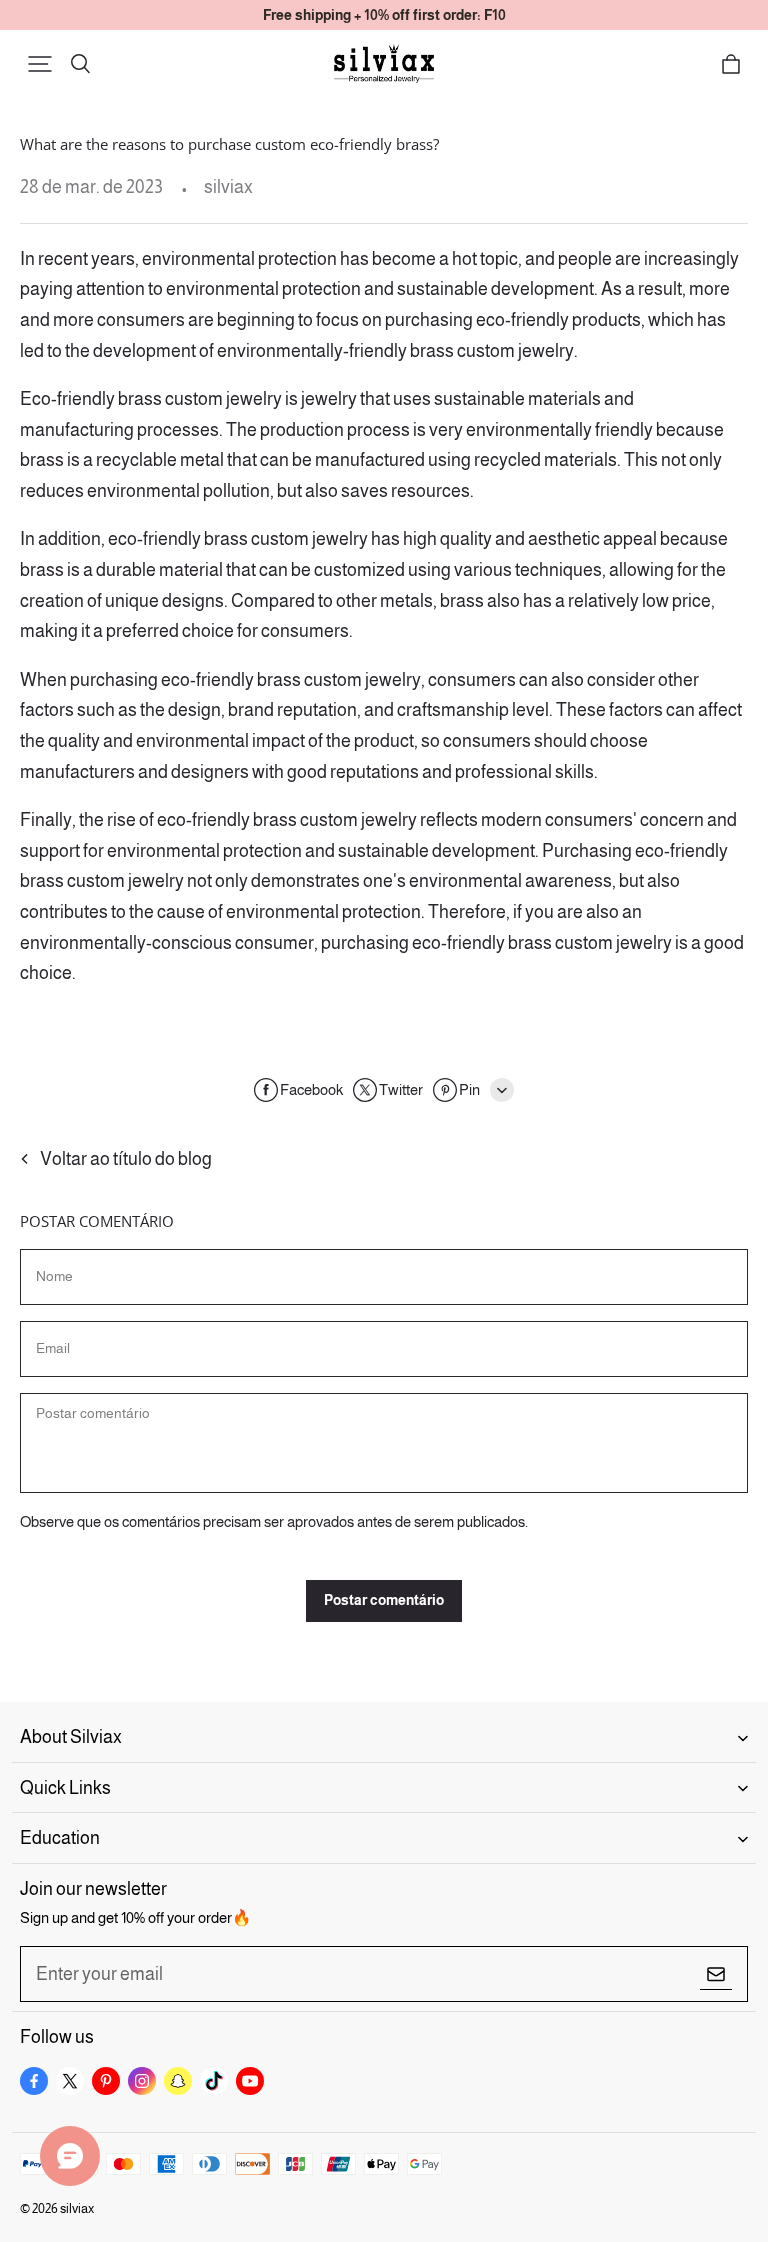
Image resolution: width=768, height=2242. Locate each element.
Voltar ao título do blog (126, 1159)
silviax (77, 2208)
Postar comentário (384, 1600)
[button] (40, 64)
